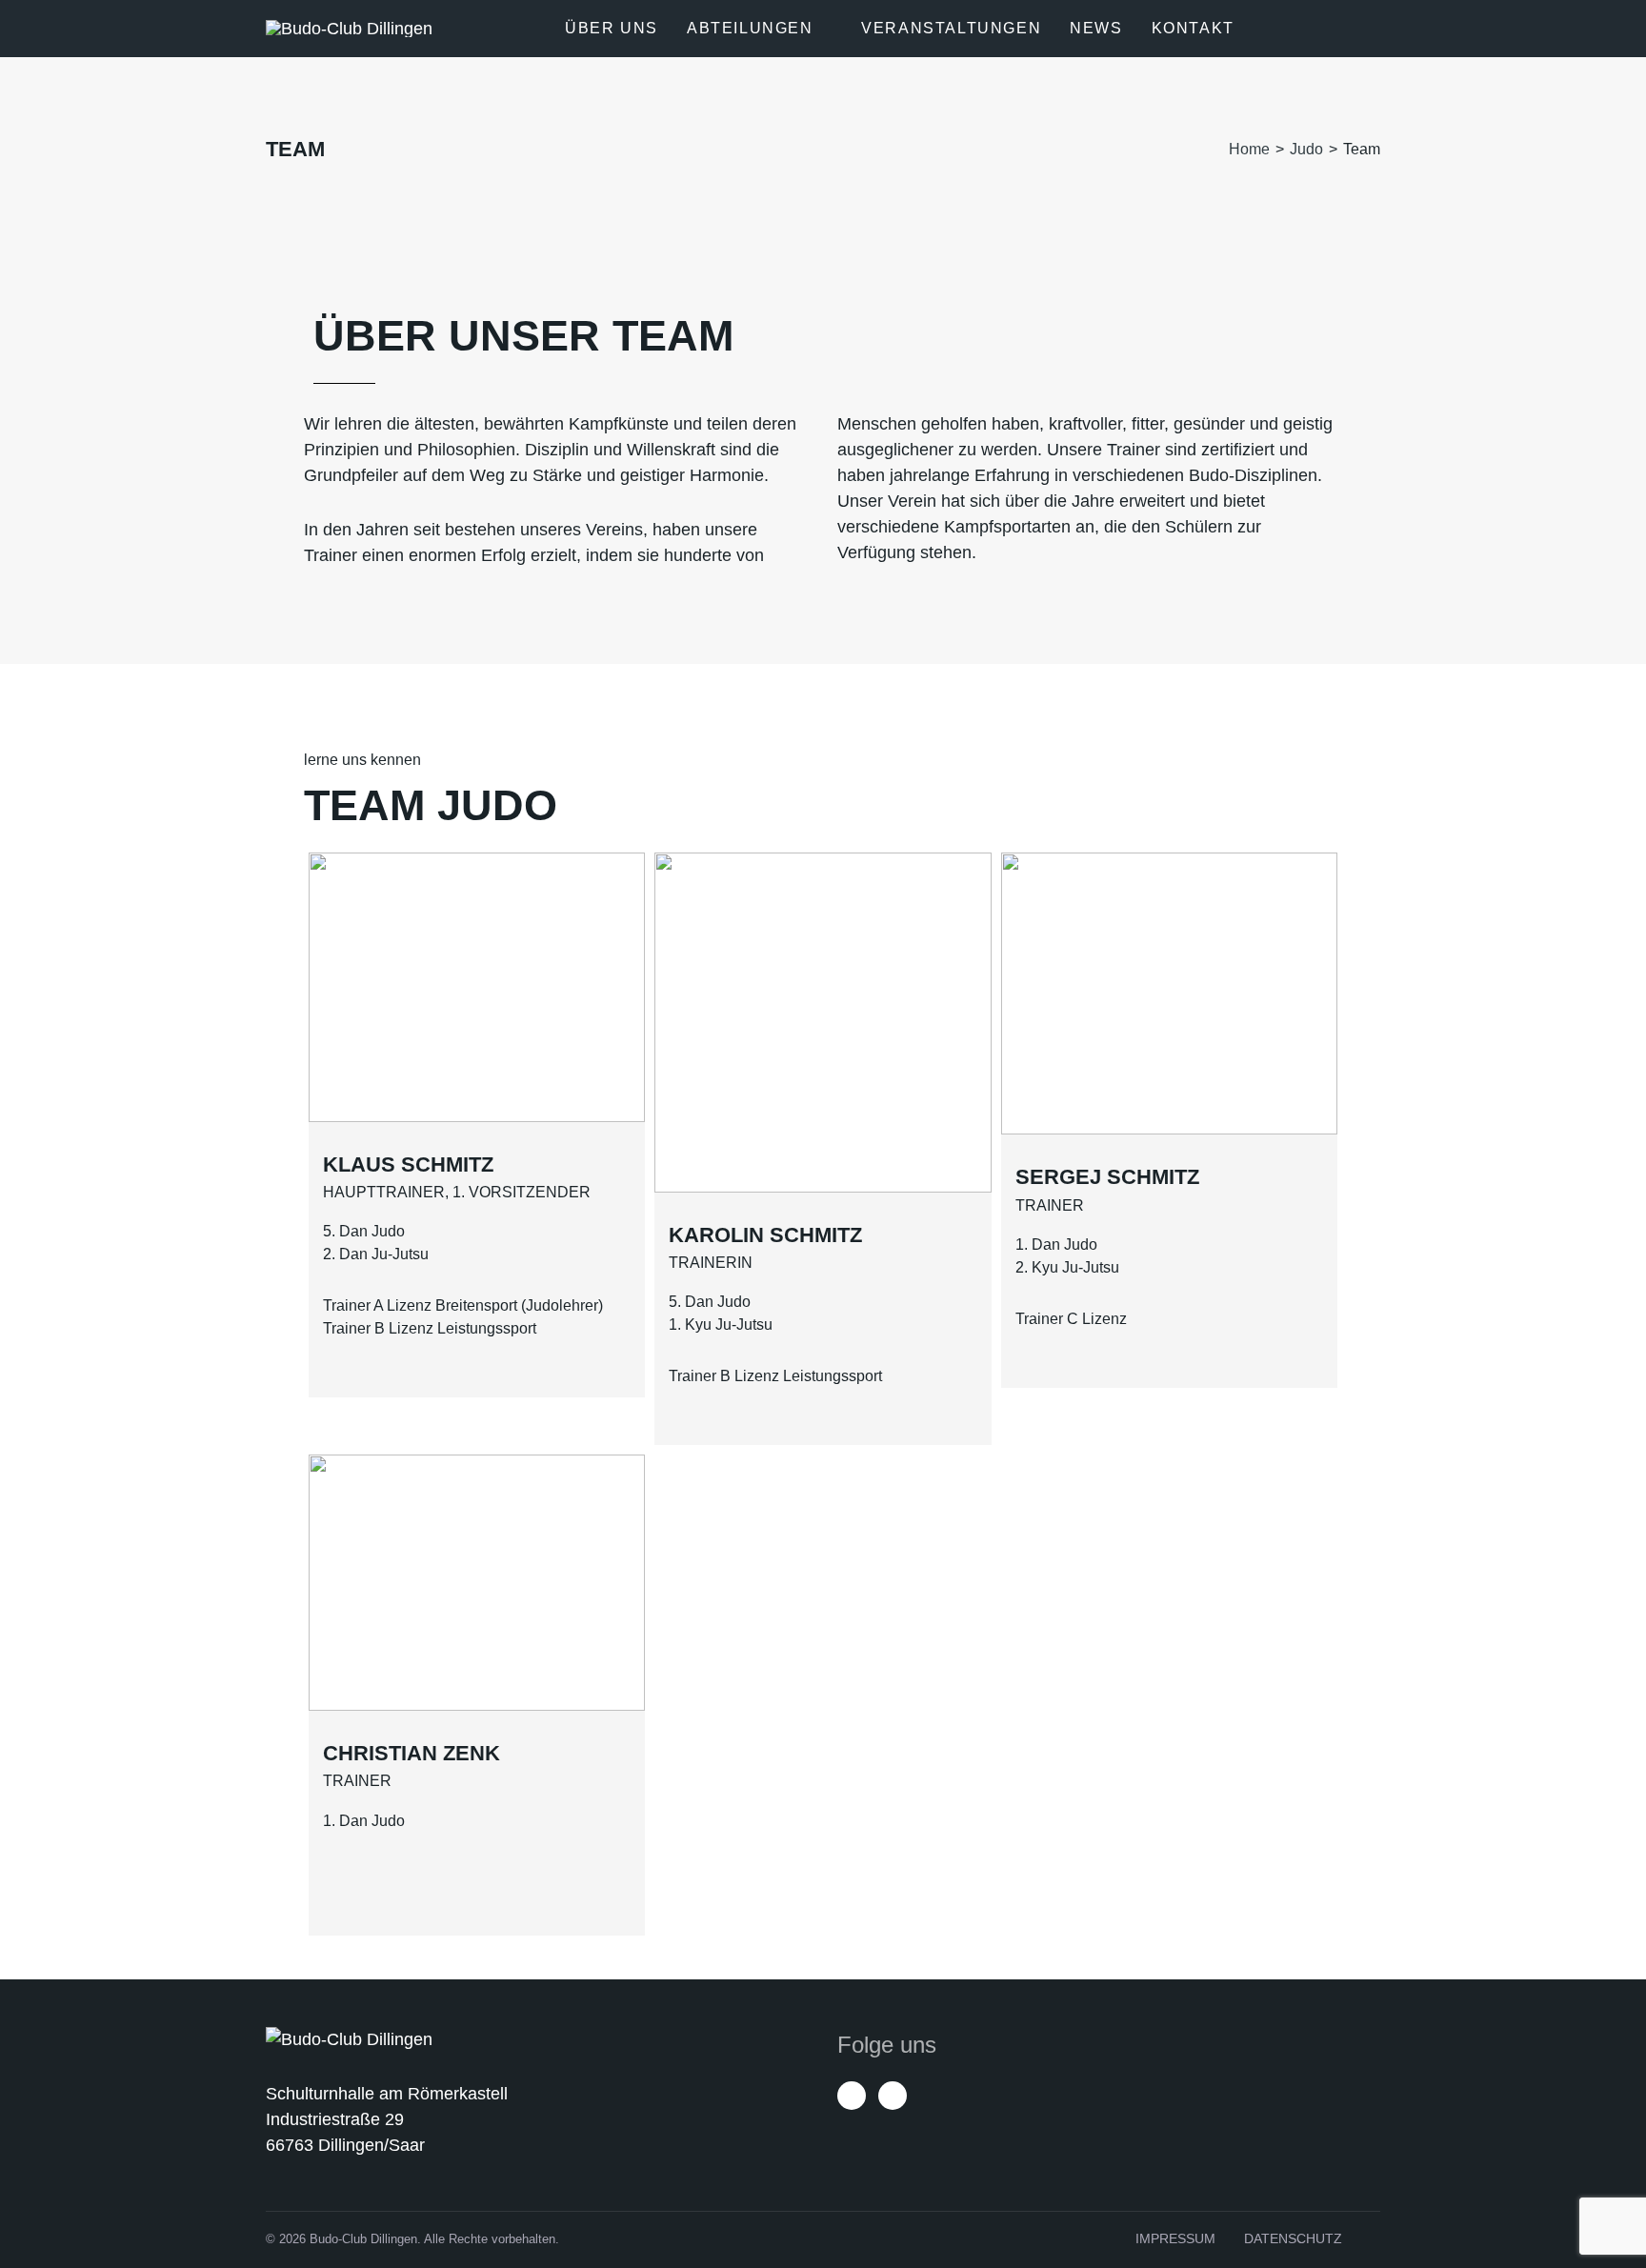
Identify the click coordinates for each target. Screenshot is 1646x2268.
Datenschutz (1293, 2238)
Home (1249, 149)
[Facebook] (852, 2096)
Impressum (1175, 2238)
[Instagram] (893, 2096)
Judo (1306, 149)
